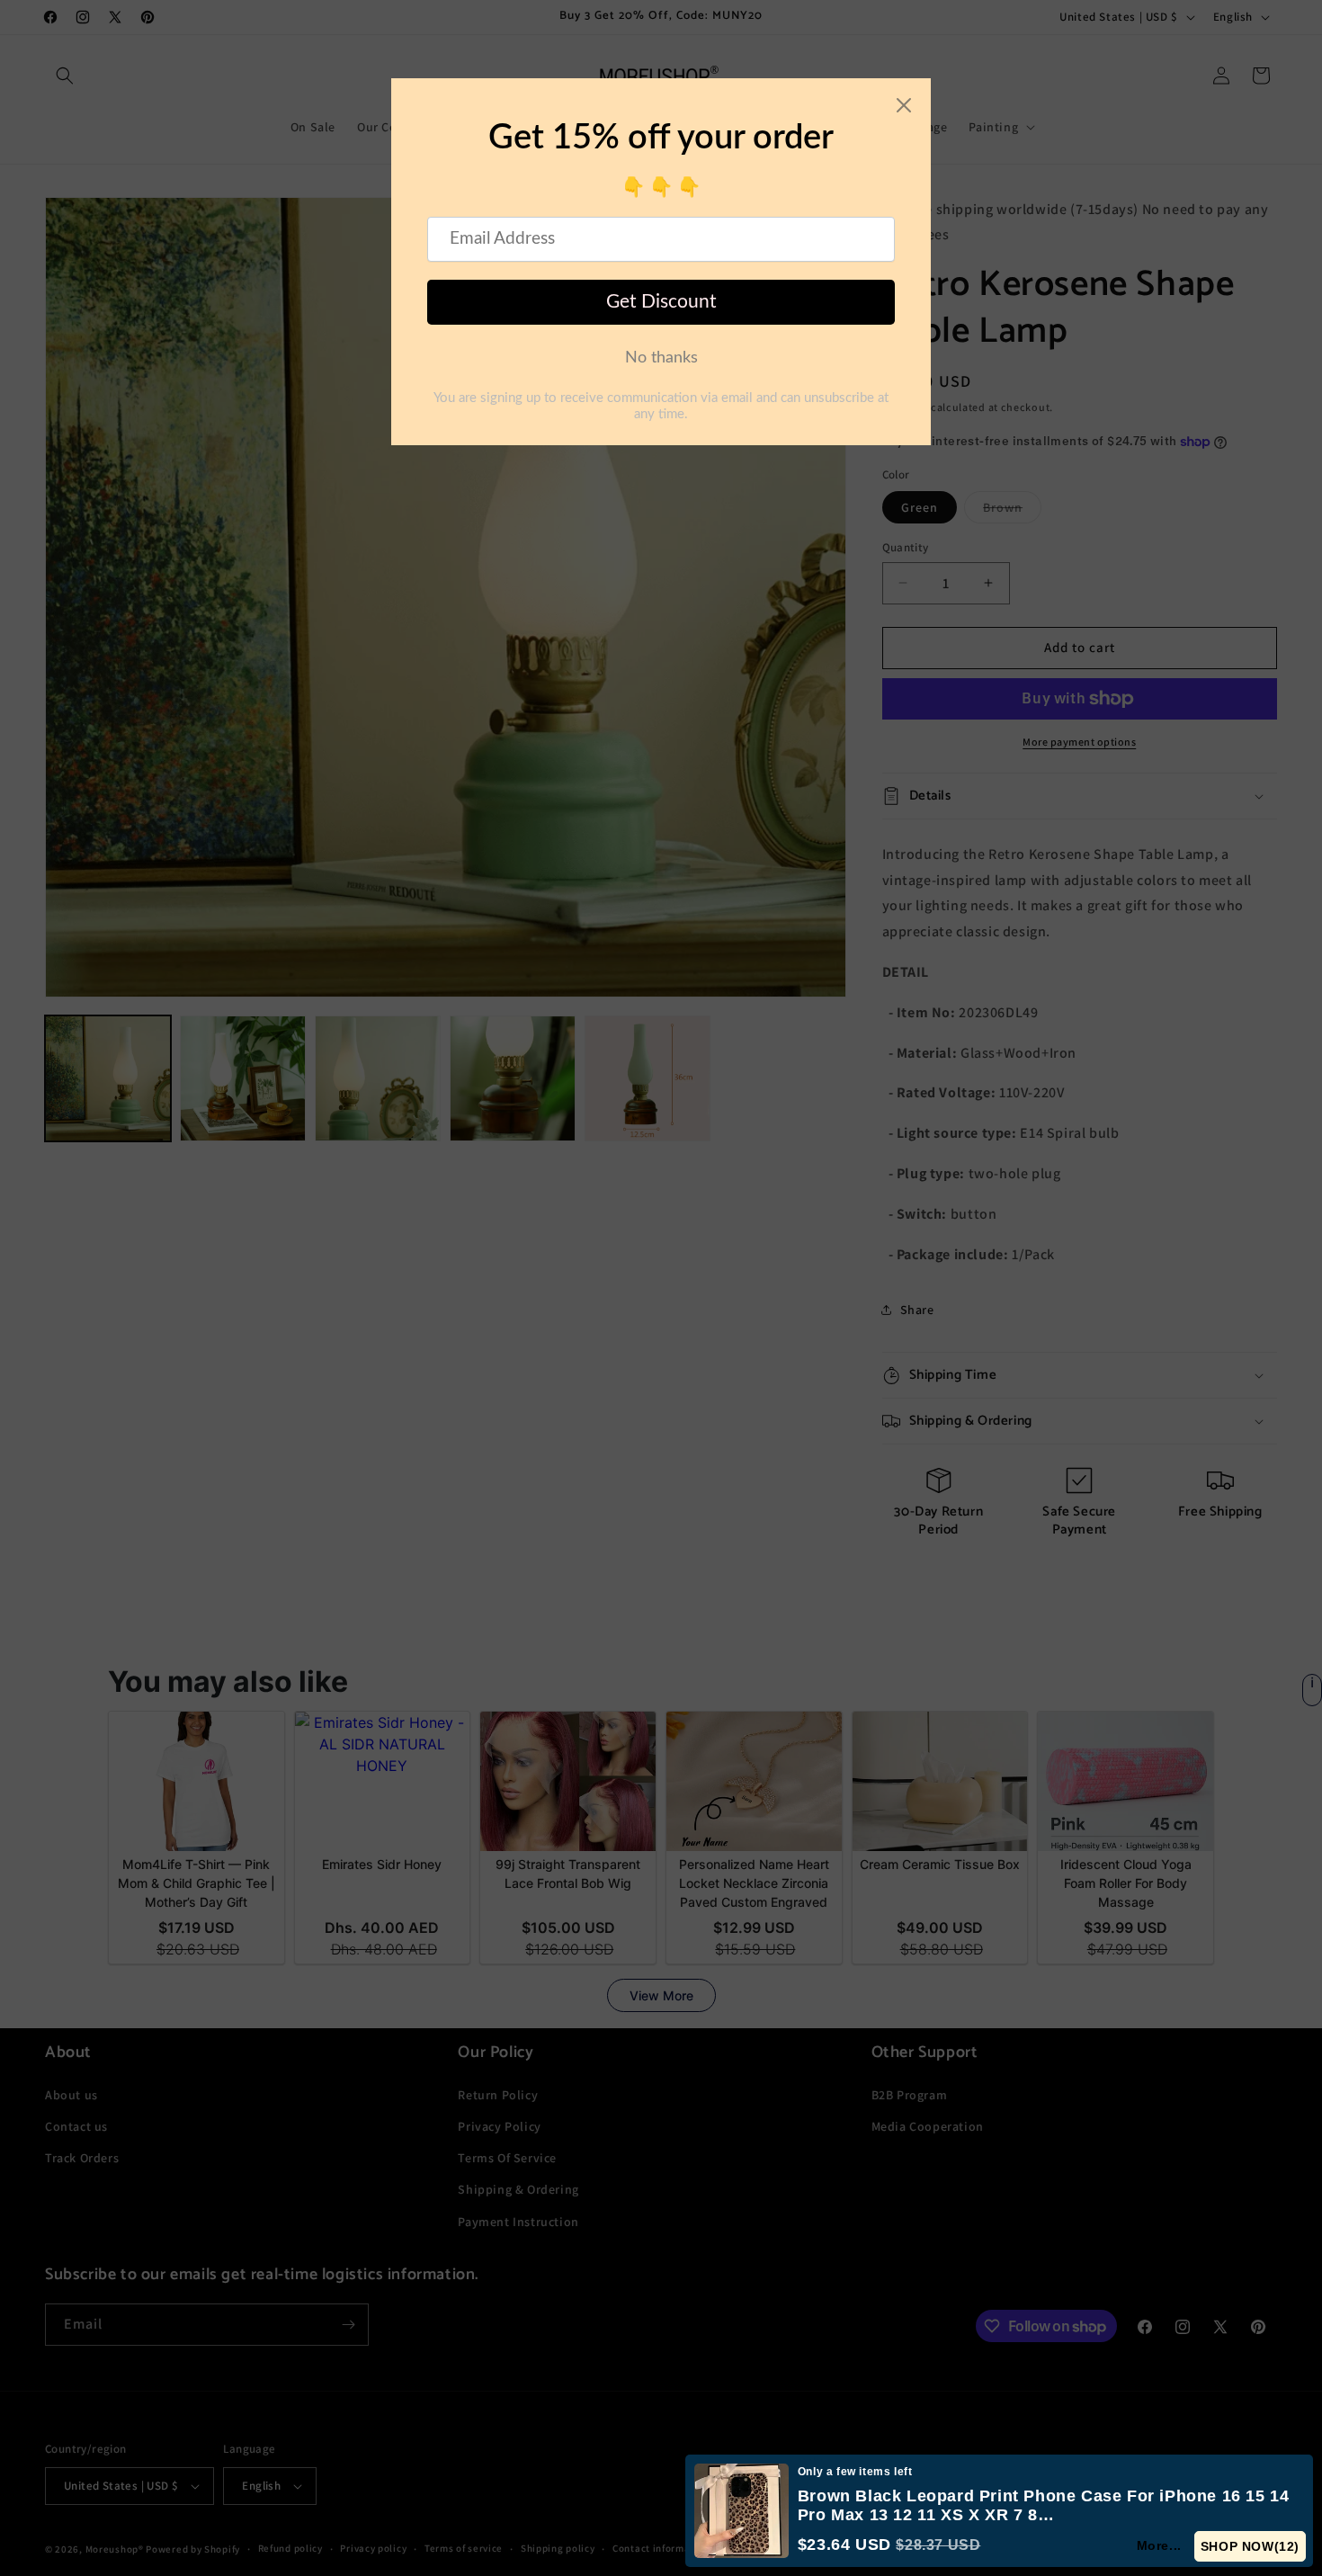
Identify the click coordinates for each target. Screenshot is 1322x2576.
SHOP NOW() (1251, 2546)
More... (1160, 2545)
